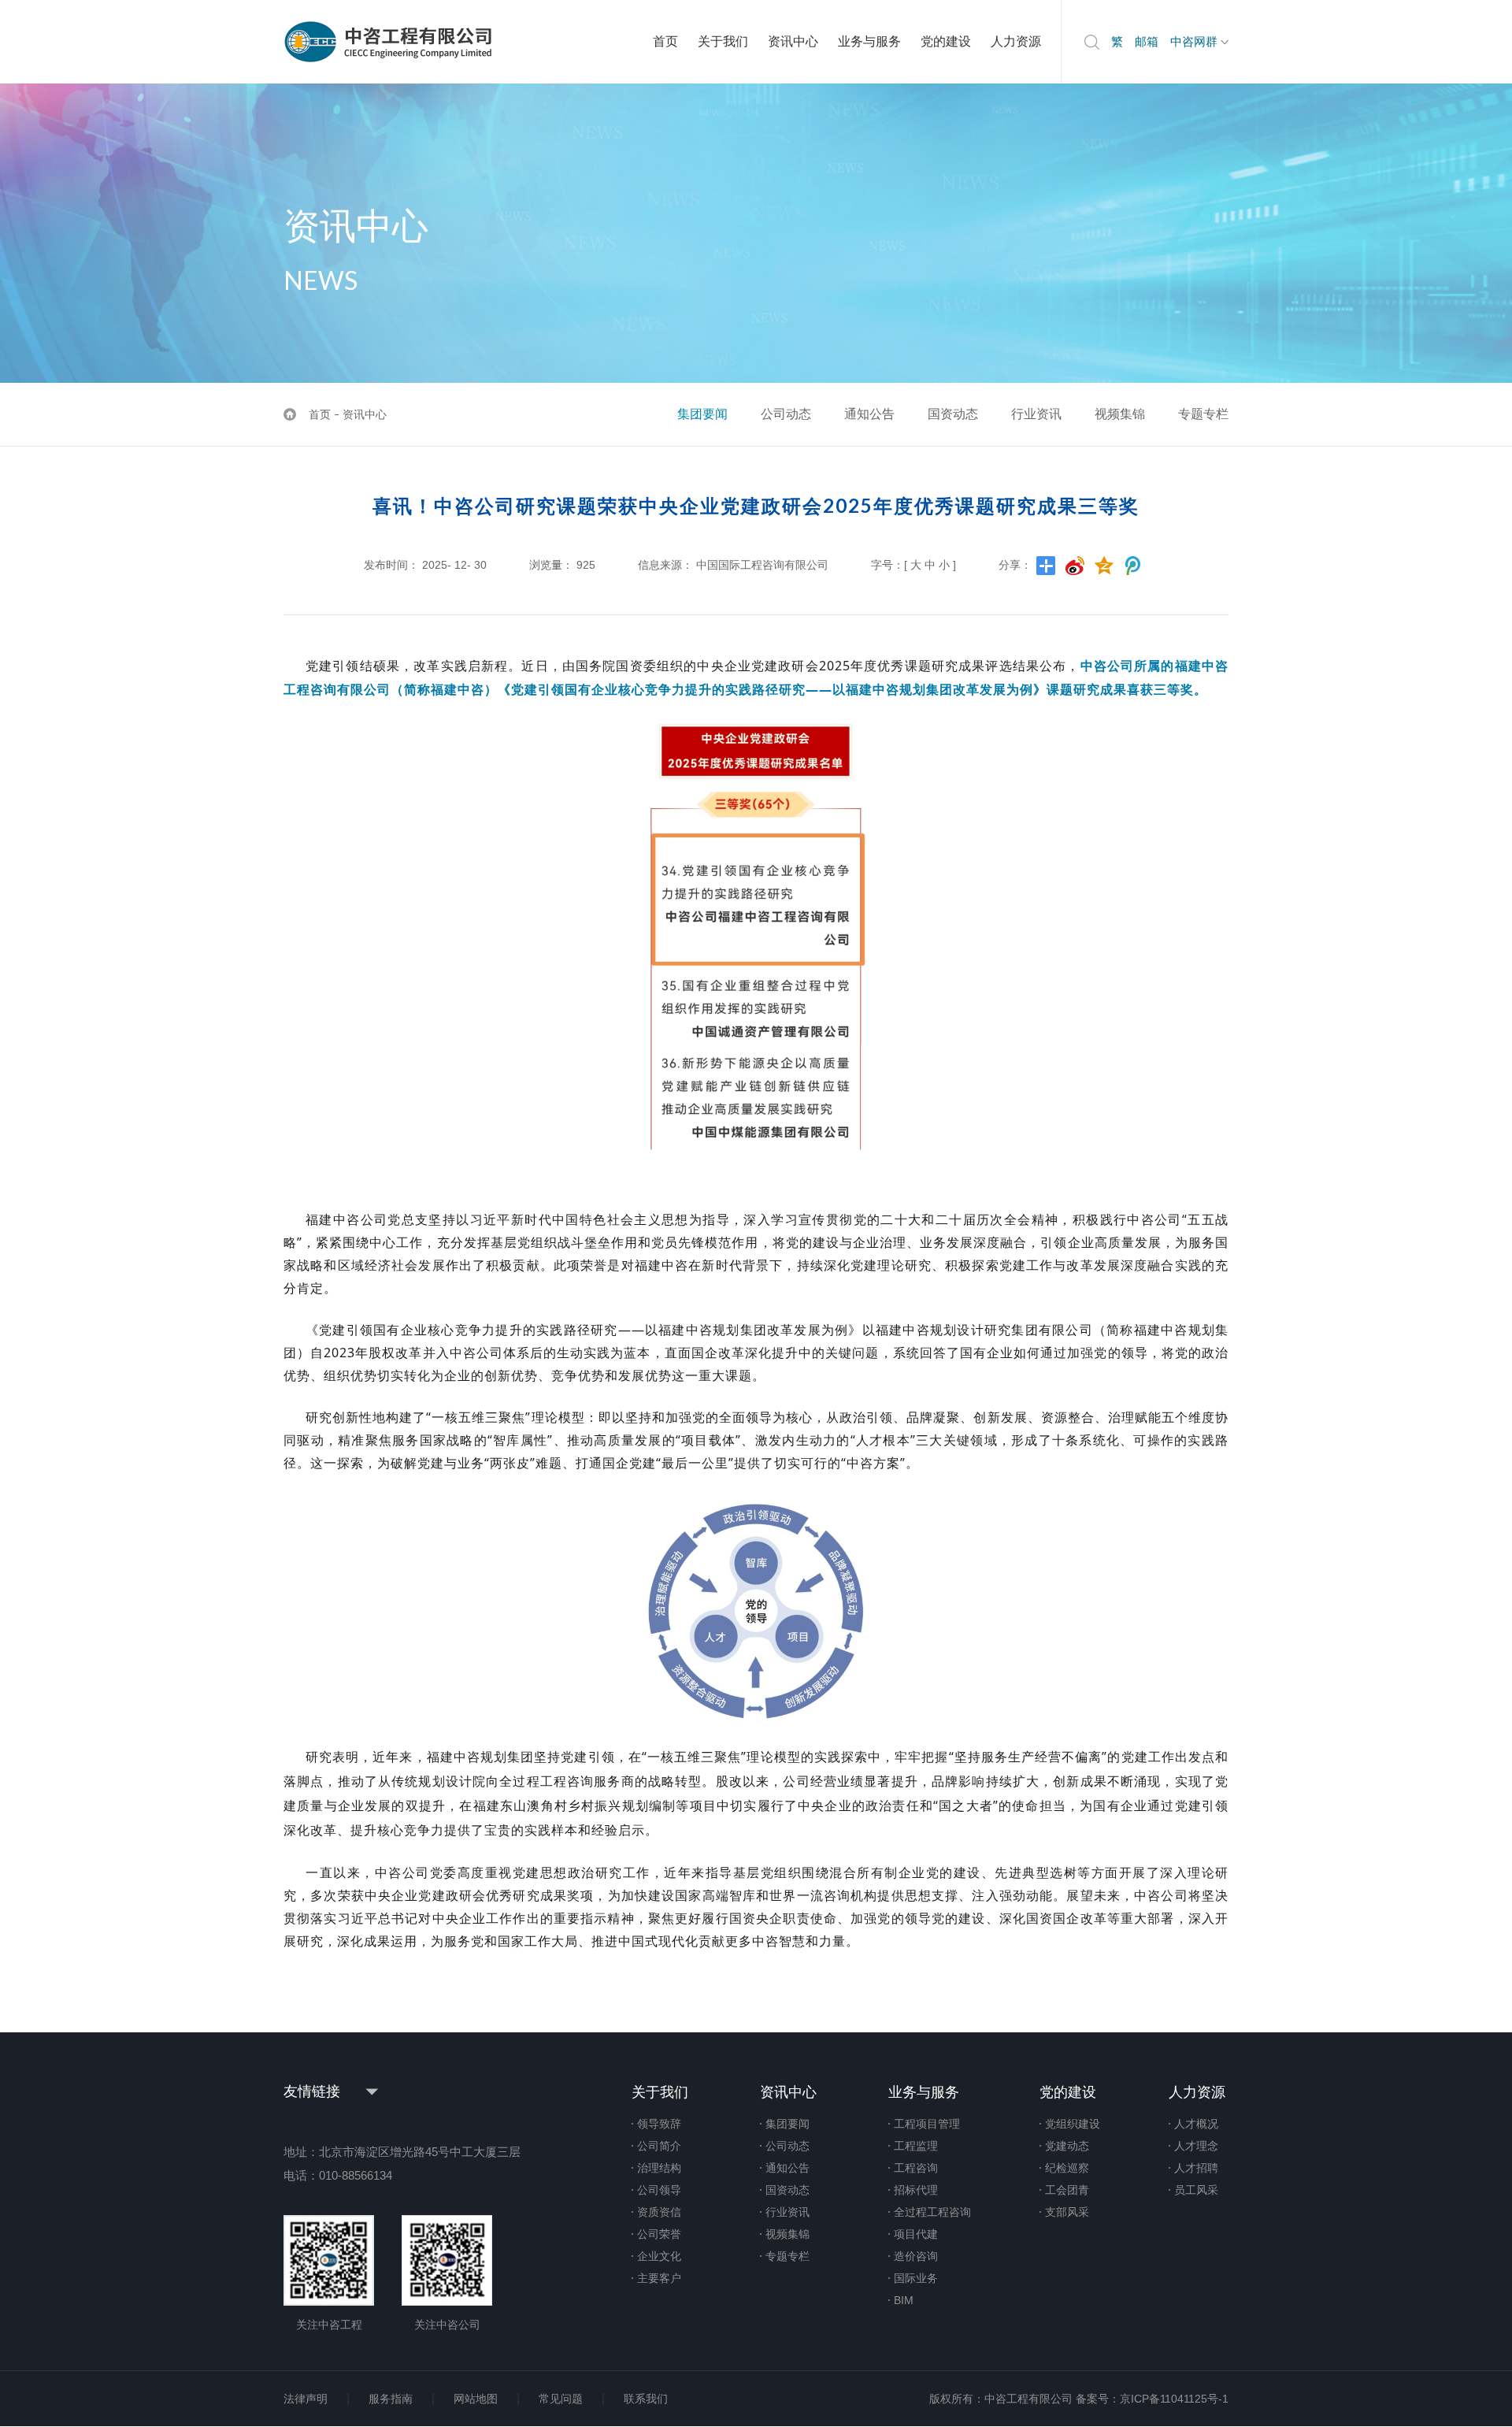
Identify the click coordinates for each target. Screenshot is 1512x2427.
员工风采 (1196, 2190)
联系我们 (646, 2399)
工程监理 (916, 2146)
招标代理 (916, 2190)
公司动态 (786, 414)
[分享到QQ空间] (1104, 566)
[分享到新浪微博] (1075, 566)
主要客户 (659, 2278)
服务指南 (391, 2399)
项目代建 (916, 2234)
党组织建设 (1073, 2124)
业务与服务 (869, 41)
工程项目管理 (927, 2124)
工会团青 (1067, 2190)
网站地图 (476, 2399)
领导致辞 (659, 2124)
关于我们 (723, 41)
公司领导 (659, 2190)
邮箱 (1147, 41)
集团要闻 (702, 414)
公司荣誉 (659, 2234)
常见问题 (561, 2399)
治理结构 (659, 2168)
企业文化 (659, 2256)
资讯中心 (793, 41)
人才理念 (1196, 2146)
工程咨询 (916, 2168)
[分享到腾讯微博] (1134, 566)
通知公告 (869, 414)
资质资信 (659, 2212)
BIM (904, 2300)
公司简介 (659, 2146)
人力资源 (1016, 41)
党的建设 (946, 41)
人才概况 (1196, 2124)
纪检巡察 (1067, 2168)
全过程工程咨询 (932, 2212)
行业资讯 (1036, 414)
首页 (665, 41)
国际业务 (916, 2278)
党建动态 (1067, 2146)
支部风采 (1067, 2212)
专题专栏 (1203, 414)
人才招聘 (1196, 2168)
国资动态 (953, 414)
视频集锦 (1120, 414)
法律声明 (306, 2399)
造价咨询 (916, 2256)
